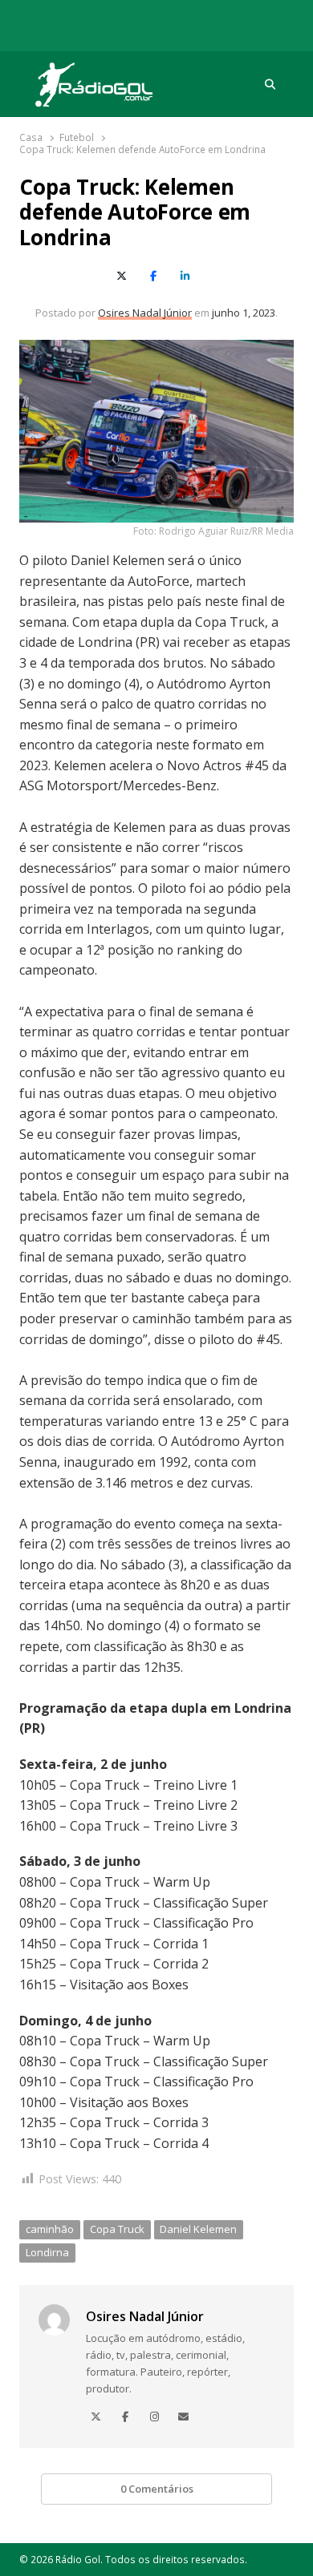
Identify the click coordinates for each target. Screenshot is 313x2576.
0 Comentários (157, 2489)
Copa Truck (117, 2229)
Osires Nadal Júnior (145, 313)
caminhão (50, 2229)
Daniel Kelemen (198, 2229)
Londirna (47, 2252)
